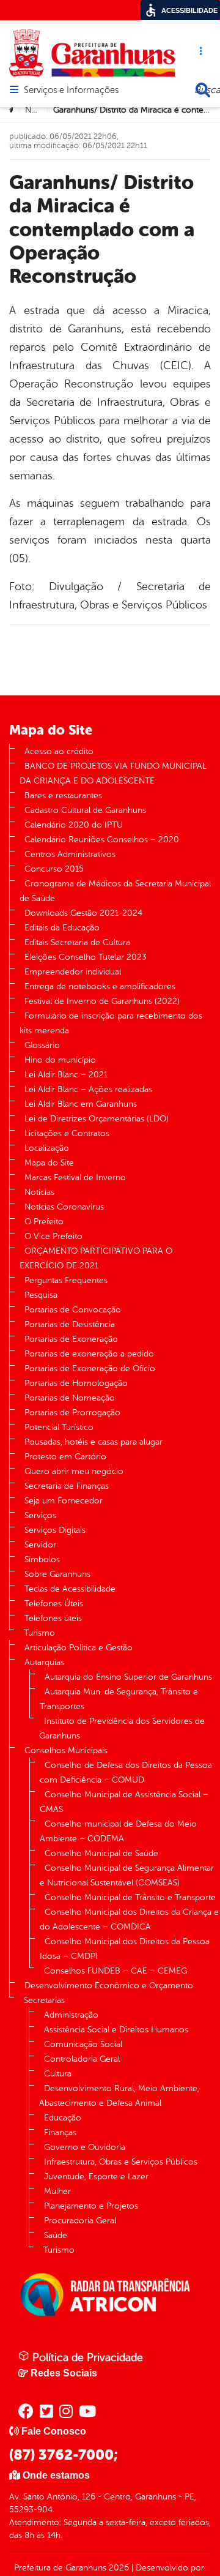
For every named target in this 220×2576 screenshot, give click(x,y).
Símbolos (42, 1559)
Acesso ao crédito (59, 751)
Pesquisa (41, 1295)
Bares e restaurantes (63, 796)
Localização (47, 1148)
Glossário (42, 1045)
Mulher (57, 2191)
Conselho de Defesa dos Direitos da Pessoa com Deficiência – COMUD (126, 1773)
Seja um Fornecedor (64, 1501)
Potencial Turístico (59, 1427)
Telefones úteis (53, 1618)
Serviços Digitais (55, 1530)
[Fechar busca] (203, 90)
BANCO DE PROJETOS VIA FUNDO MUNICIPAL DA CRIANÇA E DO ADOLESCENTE (113, 773)
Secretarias (44, 2000)
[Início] (13, 110)
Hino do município (60, 1060)
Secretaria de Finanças (67, 1486)
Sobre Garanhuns (57, 1574)
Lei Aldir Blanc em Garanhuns (81, 1104)
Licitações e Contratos (67, 1133)
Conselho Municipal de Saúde (101, 1853)
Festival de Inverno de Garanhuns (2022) (102, 1001)
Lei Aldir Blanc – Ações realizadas (88, 1089)
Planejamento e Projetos (91, 2206)
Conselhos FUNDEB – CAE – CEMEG (116, 1971)
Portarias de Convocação (73, 1310)
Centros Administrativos (70, 854)
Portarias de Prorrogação (72, 1413)
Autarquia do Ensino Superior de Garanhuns (128, 1677)
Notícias (40, 110)
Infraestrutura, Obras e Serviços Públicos (121, 2162)
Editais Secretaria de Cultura (77, 942)
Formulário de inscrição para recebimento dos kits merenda (111, 1023)
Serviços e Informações (71, 91)
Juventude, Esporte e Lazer (96, 2177)
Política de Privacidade (86, 2357)
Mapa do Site (49, 1163)
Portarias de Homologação (76, 1383)
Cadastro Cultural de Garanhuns (85, 810)
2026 (118, 2568)
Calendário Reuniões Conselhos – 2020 (102, 840)
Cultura (58, 2074)
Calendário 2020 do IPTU (74, 825)
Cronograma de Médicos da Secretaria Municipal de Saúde (115, 891)
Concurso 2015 (54, 869)
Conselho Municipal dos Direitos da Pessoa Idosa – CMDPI (125, 1949)
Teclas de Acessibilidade (70, 1589)
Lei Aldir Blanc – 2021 (66, 1075)
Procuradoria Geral (80, 2221)
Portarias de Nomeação (70, 1398)
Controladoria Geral (82, 2059)
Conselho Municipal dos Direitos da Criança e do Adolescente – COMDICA (129, 1919)
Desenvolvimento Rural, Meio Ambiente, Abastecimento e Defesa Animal (119, 2096)
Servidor (40, 1545)
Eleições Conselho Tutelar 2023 (86, 957)
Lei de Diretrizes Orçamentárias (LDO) (97, 1119)
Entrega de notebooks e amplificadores (100, 987)
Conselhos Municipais (66, 1750)
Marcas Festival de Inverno (75, 1178)
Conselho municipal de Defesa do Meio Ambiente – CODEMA (118, 1831)
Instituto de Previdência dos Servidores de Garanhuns (122, 1728)
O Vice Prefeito (53, 1236)
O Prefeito (44, 1222)
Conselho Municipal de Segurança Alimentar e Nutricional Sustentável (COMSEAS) (127, 1875)
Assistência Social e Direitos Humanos (116, 2030)
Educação (63, 2118)
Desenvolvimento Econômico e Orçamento (109, 1986)
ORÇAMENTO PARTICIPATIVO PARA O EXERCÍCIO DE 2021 (96, 1258)
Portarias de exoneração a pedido (89, 1354)
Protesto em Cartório (65, 1457)
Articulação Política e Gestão (79, 1648)
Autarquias (44, 1662)
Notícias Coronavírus (64, 1207)
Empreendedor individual (73, 972)
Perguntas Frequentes (66, 1280)
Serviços (40, 1515)
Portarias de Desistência (70, 1324)
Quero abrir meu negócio (74, 1471)
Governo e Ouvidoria (85, 2147)
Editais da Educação (62, 928)
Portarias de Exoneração (71, 1339)
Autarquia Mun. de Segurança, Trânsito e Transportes (119, 1699)
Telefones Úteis (54, 1604)
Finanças (60, 2132)
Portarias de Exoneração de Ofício (90, 1368)
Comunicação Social (83, 2044)
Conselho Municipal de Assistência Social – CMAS (124, 1802)
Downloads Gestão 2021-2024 (83, 913)
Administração (71, 2015)
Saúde (56, 2235)
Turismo (39, 1633)
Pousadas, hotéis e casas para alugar (94, 1442)
